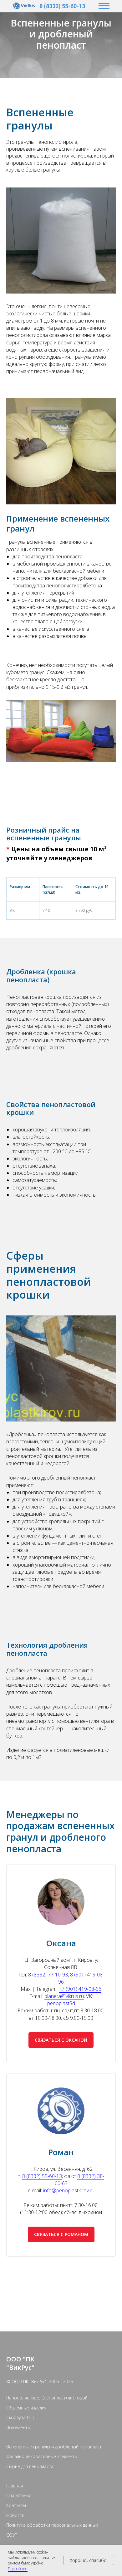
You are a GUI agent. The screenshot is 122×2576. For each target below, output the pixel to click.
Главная (15, 2493)
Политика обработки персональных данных (52, 2532)
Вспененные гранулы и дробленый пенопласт (54, 2454)
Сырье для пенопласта (30, 2474)
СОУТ (12, 2542)
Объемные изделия (26, 2415)
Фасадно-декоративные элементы (42, 2464)
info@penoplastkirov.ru (69, 2198)
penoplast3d (61, 2010)
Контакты (16, 2513)
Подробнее (18, 2569)
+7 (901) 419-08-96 (80, 1996)
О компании (19, 2503)
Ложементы (18, 2435)
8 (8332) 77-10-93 (48, 1982)
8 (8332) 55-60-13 (62, 6)
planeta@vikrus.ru (64, 2003)
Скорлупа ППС (21, 2425)
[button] (61, 2047)
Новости (15, 2523)
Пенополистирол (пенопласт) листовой (47, 2405)
